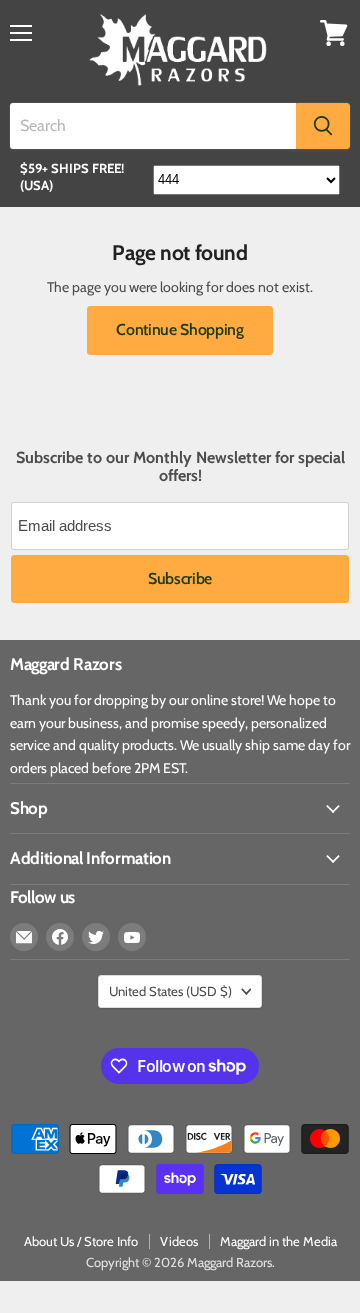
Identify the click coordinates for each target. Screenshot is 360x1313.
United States (170, 991)
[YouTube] (132, 937)
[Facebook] (60, 937)
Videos (179, 1241)
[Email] (24, 937)
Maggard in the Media (278, 1241)
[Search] (323, 126)
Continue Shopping (180, 329)
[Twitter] (96, 937)
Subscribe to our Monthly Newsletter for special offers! (180, 467)
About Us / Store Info (81, 1241)
